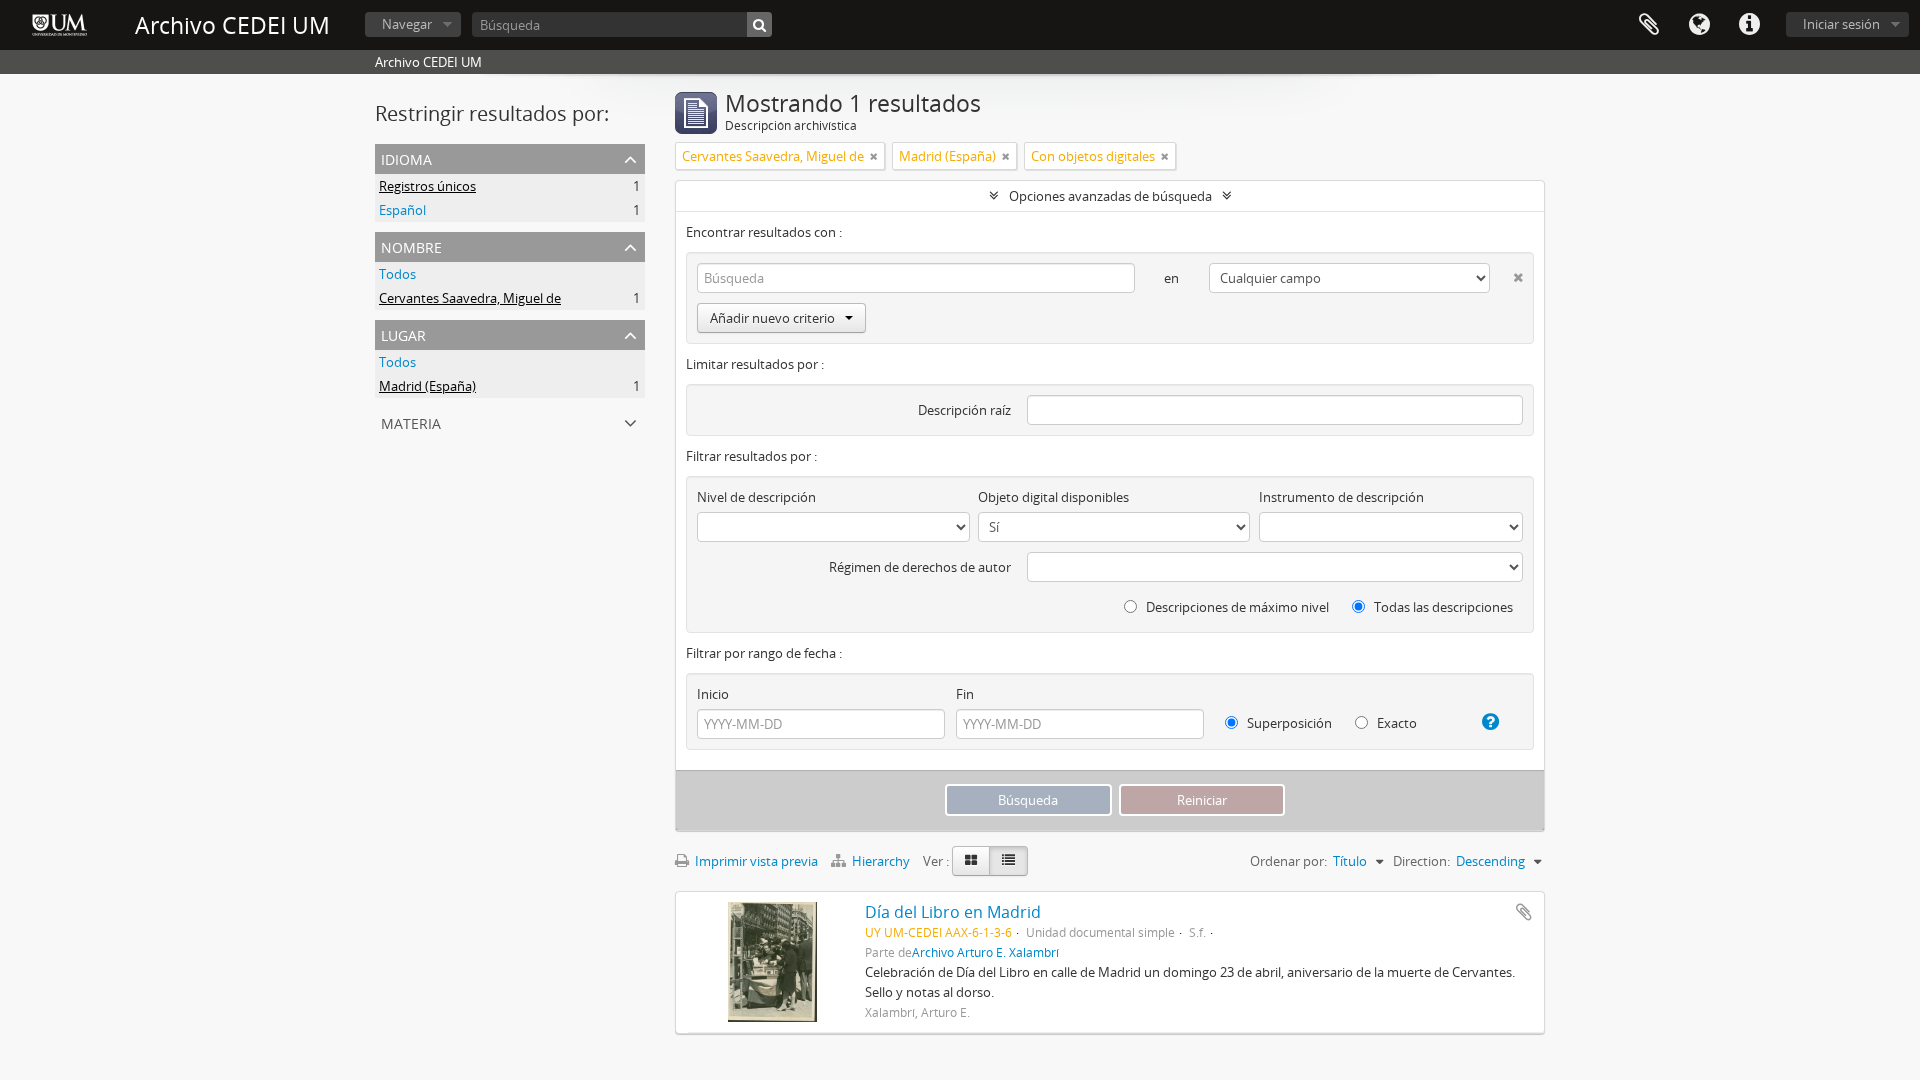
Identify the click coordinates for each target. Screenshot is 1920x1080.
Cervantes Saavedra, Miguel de (470, 298)
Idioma (1699, 25)
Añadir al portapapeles (1524, 912)
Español (402, 210)
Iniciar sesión (1841, 24)
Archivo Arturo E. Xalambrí (985, 952)
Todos (397, 274)
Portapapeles (1649, 25)
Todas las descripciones (1442, 607)
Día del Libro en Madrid (953, 912)
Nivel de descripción (756, 497)
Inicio (713, 694)
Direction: (1421, 861)
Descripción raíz (964, 410)
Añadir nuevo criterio (772, 318)
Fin (965, 694)
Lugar (403, 333)
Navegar (407, 24)
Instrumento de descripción (1341, 497)
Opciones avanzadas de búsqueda (1110, 196)
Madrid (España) (427, 386)
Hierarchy (881, 861)
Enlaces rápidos (1749, 25)
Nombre (411, 245)
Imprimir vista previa (755, 861)
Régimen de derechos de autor (920, 567)
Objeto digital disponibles (1053, 497)
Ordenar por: (1288, 861)
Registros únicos (427, 186)
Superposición (1288, 723)
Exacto (1395, 723)
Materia (411, 421)
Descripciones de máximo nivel (1236, 607)
